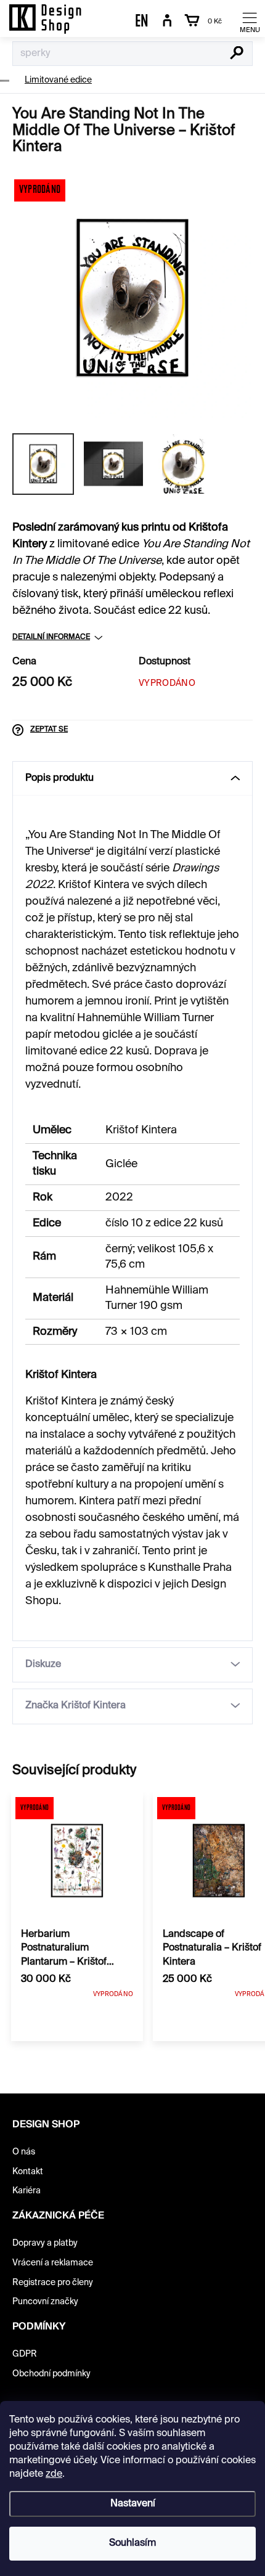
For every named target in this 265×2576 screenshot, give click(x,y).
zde (54, 2474)
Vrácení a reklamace (53, 2263)
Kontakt (28, 2172)
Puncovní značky (45, 2302)
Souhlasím (132, 2543)
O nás (24, 2152)
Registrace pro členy (53, 2283)
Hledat (237, 54)
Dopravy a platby (45, 2243)
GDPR (25, 2354)
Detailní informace (51, 637)
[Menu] (250, 22)
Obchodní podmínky (51, 2374)
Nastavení (133, 2504)
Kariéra (26, 2191)
